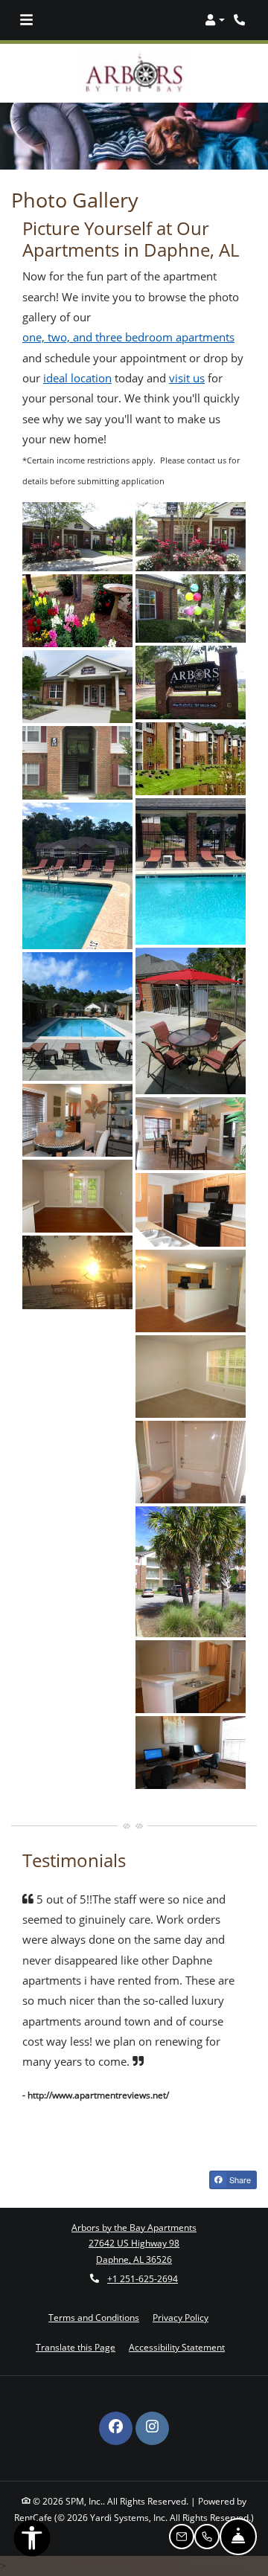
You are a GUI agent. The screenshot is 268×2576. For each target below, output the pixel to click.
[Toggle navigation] (26, 20)
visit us (187, 355)
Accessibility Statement (177, 2324)
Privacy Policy (181, 2294)
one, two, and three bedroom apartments (128, 314)
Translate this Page (76, 2324)
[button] (215, 20)
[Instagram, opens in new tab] (152, 2405)
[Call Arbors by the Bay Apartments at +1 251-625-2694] (241, 20)
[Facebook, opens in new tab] (116, 2405)
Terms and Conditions (94, 2294)
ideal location (77, 355)
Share (239, 2156)
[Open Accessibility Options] (32, 2541)
